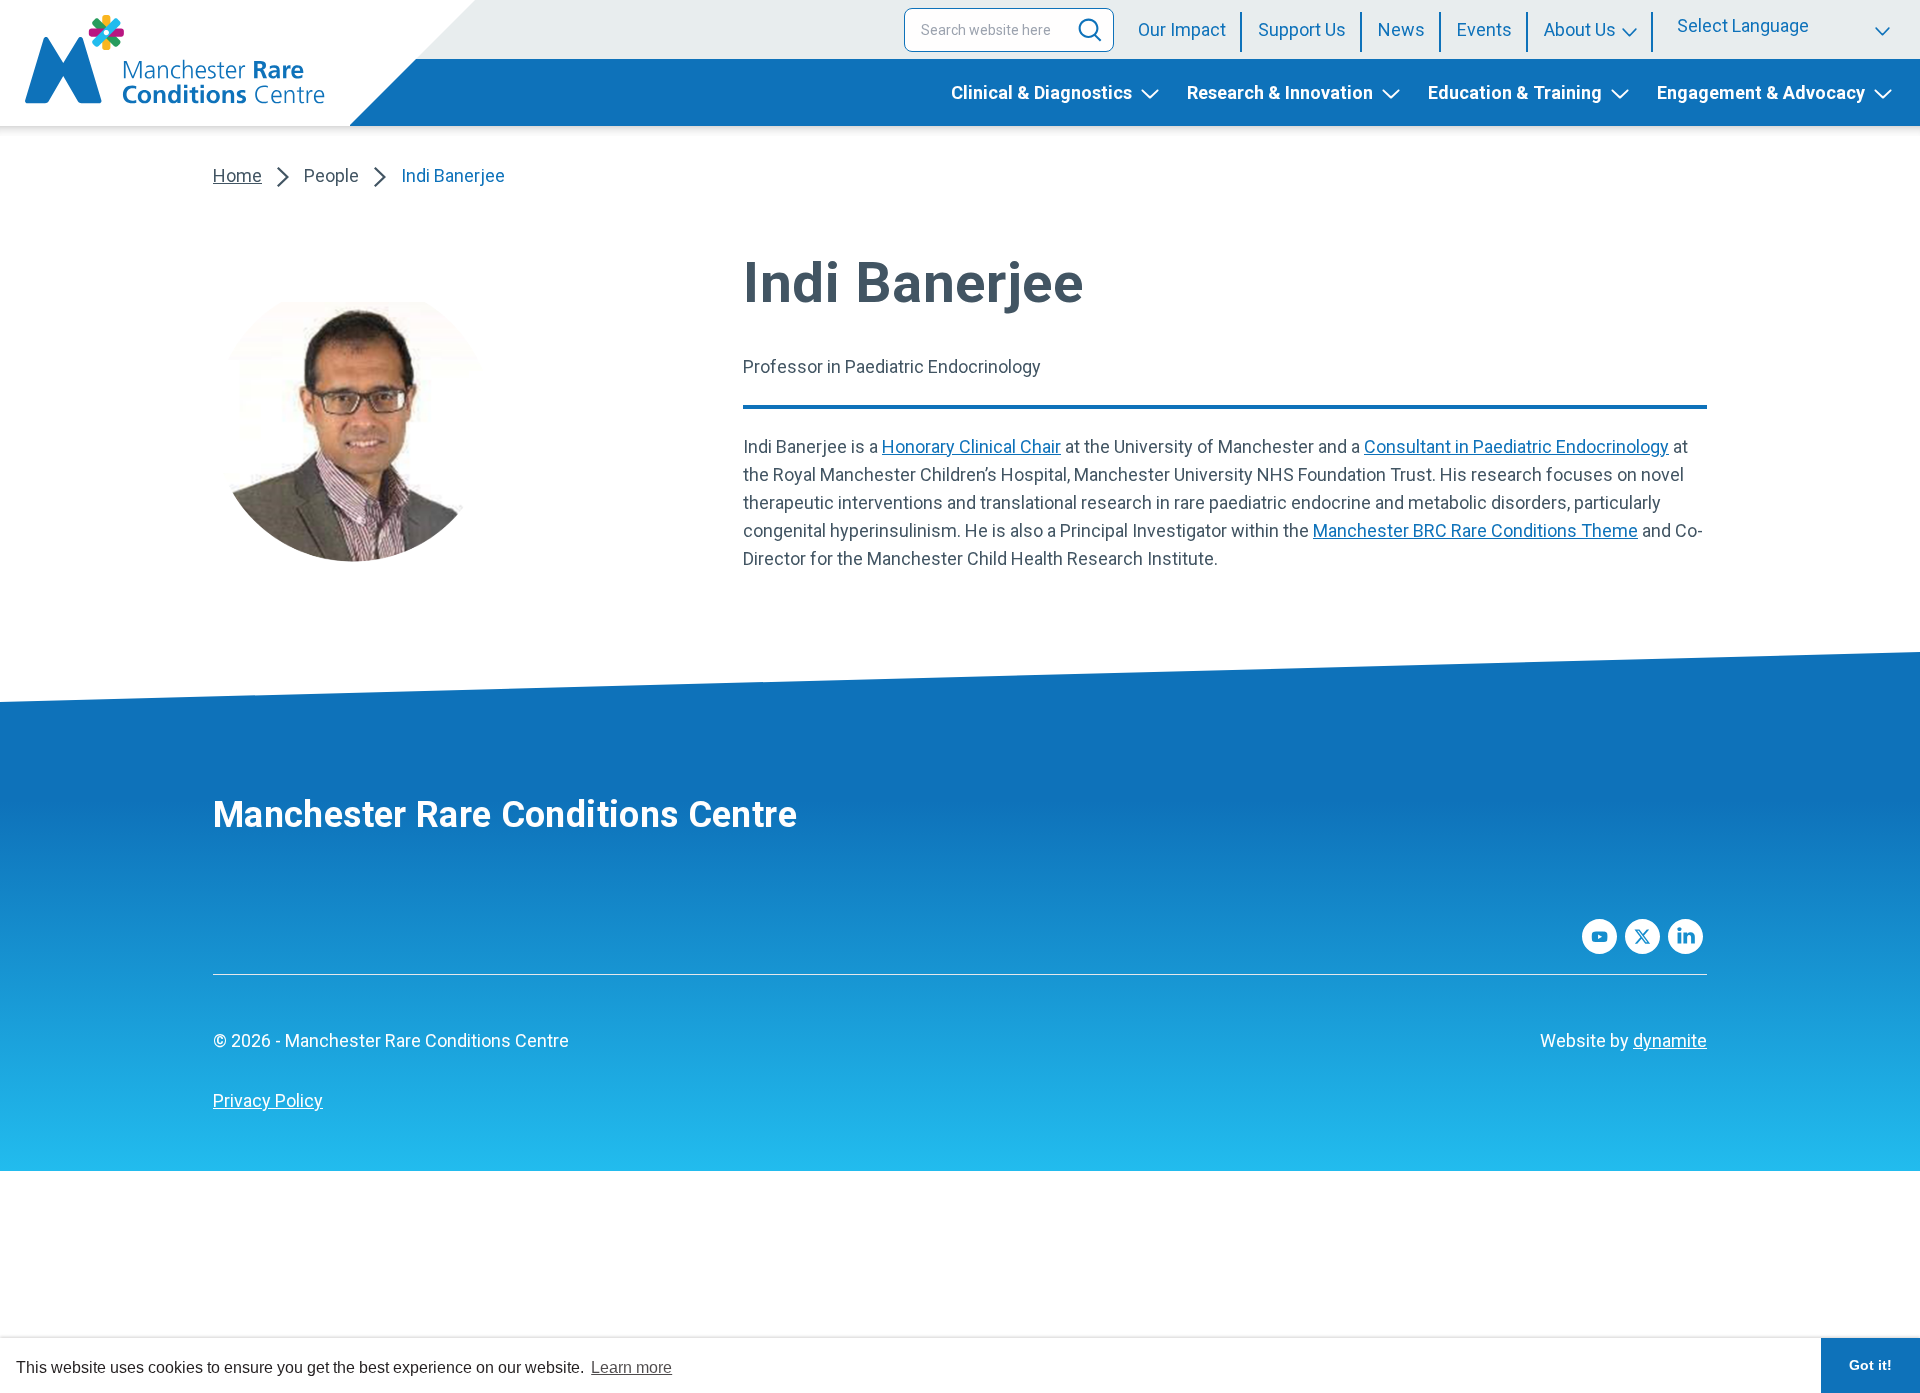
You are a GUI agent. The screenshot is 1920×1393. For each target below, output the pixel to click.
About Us (1580, 29)
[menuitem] (1190, 30)
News (1401, 29)
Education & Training (1515, 92)
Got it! (1870, 1365)
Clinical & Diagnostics (1041, 92)
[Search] (1090, 30)
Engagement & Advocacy (1761, 92)
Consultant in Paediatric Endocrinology (1516, 446)
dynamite (1670, 1040)
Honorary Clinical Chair (971, 446)
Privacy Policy (268, 1100)
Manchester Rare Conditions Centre (505, 815)
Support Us (1302, 29)
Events (1484, 29)
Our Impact (1182, 29)
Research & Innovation (1280, 92)
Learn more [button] (631, 1367)
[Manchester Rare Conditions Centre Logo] (175, 59)
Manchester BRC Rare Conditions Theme (1475, 530)
